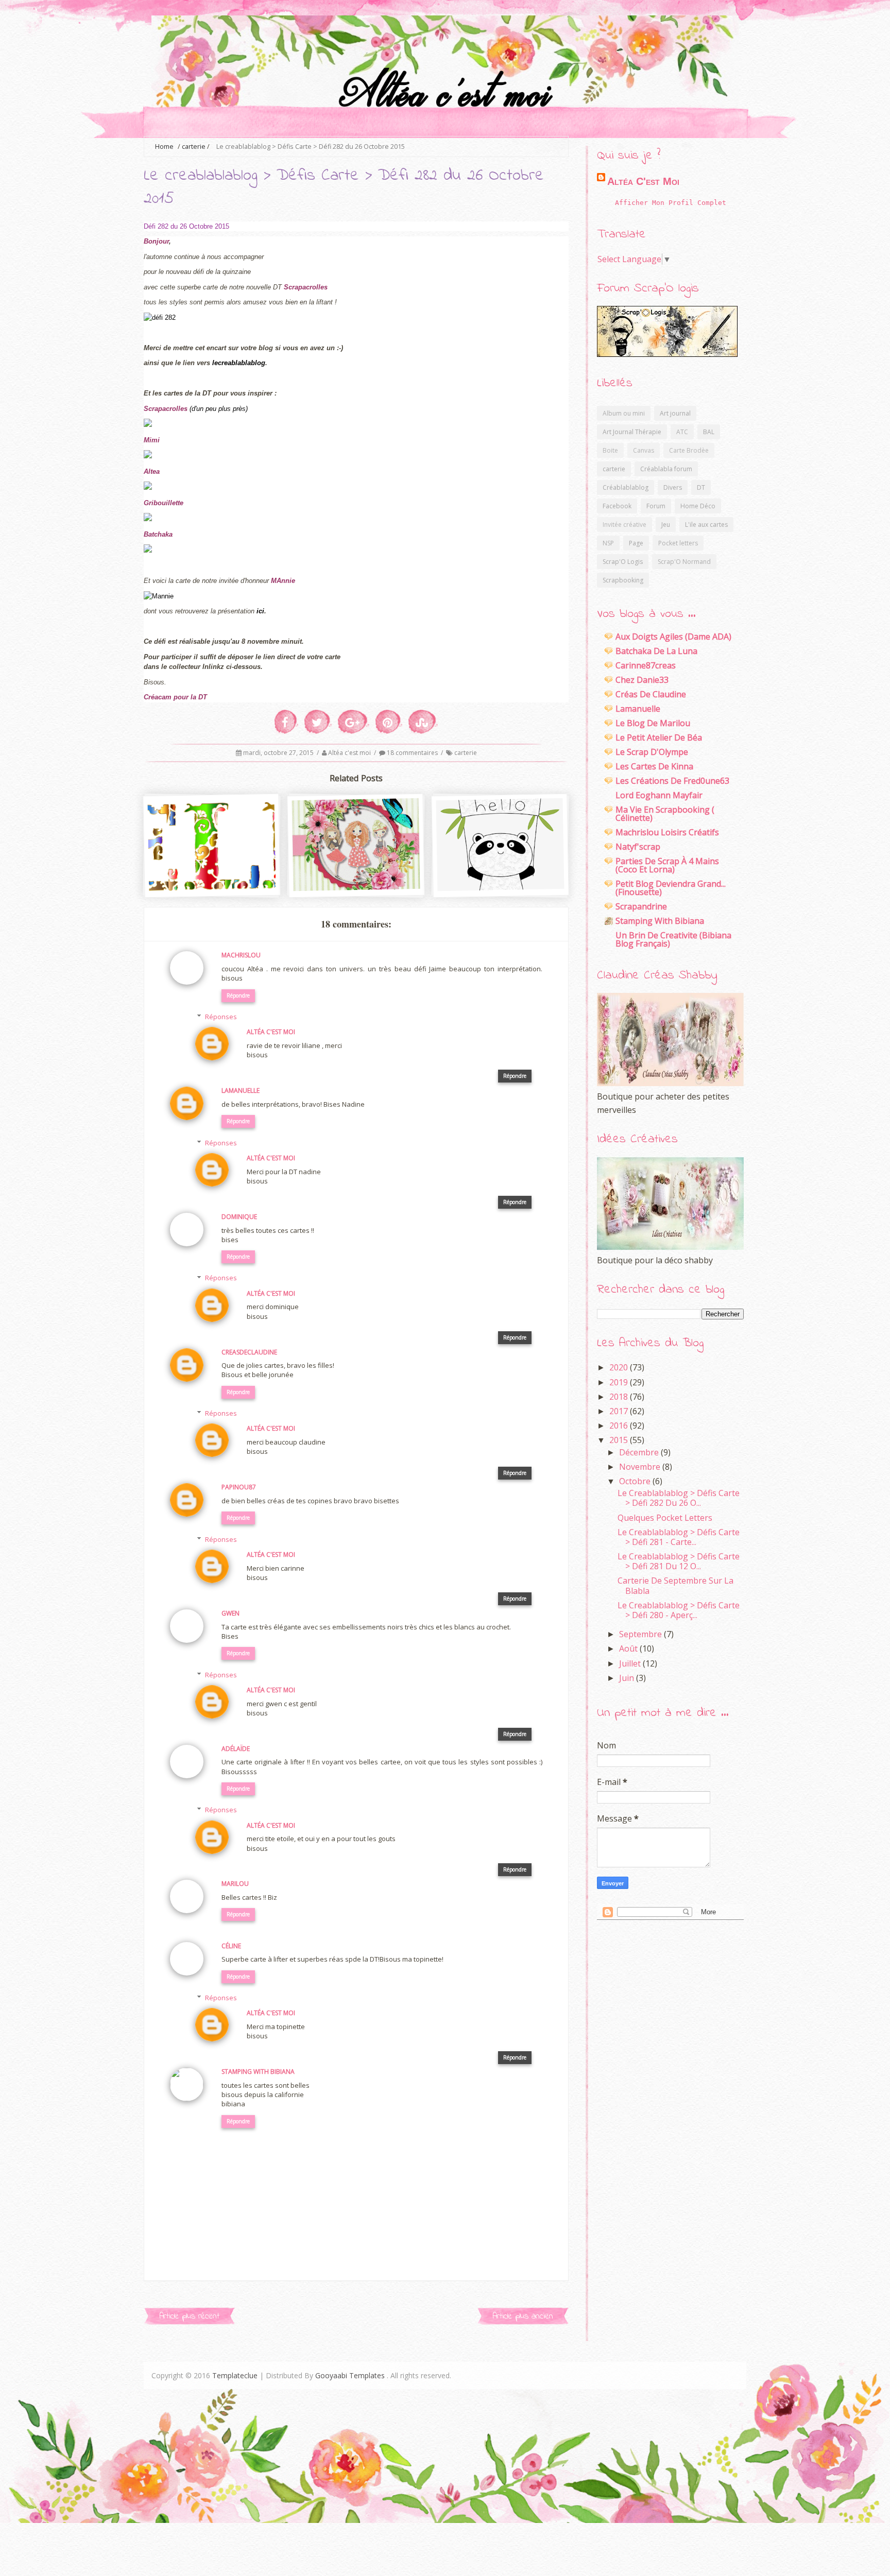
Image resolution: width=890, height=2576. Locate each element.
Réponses (221, 1017)
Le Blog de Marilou (653, 723)
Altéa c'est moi (350, 753)
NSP (608, 543)
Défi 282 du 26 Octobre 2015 (186, 226)
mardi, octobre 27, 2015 (279, 753)
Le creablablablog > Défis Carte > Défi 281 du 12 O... (679, 1561)
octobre (636, 1481)
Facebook (617, 506)
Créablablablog (626, 487)
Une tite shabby (501, 869)
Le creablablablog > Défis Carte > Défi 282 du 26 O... (679, 1498)
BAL (709, 432)
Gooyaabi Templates (350, 2375)
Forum (656, 506)
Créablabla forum (666, 469)
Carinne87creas (646, 665)
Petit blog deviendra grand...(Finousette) (671, 888)
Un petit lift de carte (357, 869)
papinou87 (239, 1487)
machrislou (241, 955)
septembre (641, 1634)
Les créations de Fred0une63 (672, 781)
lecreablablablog (239, 363)
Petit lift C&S (213, 869)
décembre (640, 1452)
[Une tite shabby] (501, 887)
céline (231, 1946)
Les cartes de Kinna (654, 766)
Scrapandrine (641, 906)
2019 (620, 1382)
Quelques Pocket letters (665, 1518)
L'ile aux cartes (706, 525)
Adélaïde (236, 1749)
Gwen (230, 1613)
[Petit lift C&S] (212, 887)
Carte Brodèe (689, 450)
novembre (641, 1467)
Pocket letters (678, 543)
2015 (620, 1440)
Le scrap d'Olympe (652, 752)
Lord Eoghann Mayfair (659, 795)
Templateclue (235, 2375)
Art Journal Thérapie (632, 432)
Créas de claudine (651, 694)
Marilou (235, 1884)
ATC (682, 432)
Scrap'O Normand (684, 562)
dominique (239, 1217)
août (629, 1648)
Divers (673, 487)
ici (260, 611)
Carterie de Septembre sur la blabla (675, 1585)
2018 (620, 1397)
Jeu (666, 525)
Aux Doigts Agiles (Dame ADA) (673, 637)
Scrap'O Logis (623, 562)
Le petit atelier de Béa (659, 737)
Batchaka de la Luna (656, 651)
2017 (620, 1411)
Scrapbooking (623, 580)
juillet (631, 1663)
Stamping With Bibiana (258, 2072)
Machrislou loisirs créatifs (667, 832)
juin (628, 1678)
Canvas (644, 450)
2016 (620, 1426)
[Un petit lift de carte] (356, 887)
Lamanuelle (241, 1090)
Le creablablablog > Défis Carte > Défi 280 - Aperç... (679, 1610)
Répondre (238, 995)
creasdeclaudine (249, 1352)
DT (701, 487)
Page (636, 543)
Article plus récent (189, 2316)
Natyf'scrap (638, 847)
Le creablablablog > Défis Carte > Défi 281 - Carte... (679, 1537)
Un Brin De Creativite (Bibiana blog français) (673, 939)
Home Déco (698, 506)
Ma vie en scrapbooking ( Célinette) (665, 814)
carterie (194, 147)
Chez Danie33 (642, 680)
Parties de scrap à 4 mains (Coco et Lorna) (667, 865)
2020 (620, 1367)
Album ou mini (624, 413)
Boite (610, 450)
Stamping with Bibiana (660, 921)
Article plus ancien (523, 2316)
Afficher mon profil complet (671, 203)
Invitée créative (624, 525)
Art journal (675, 413)
